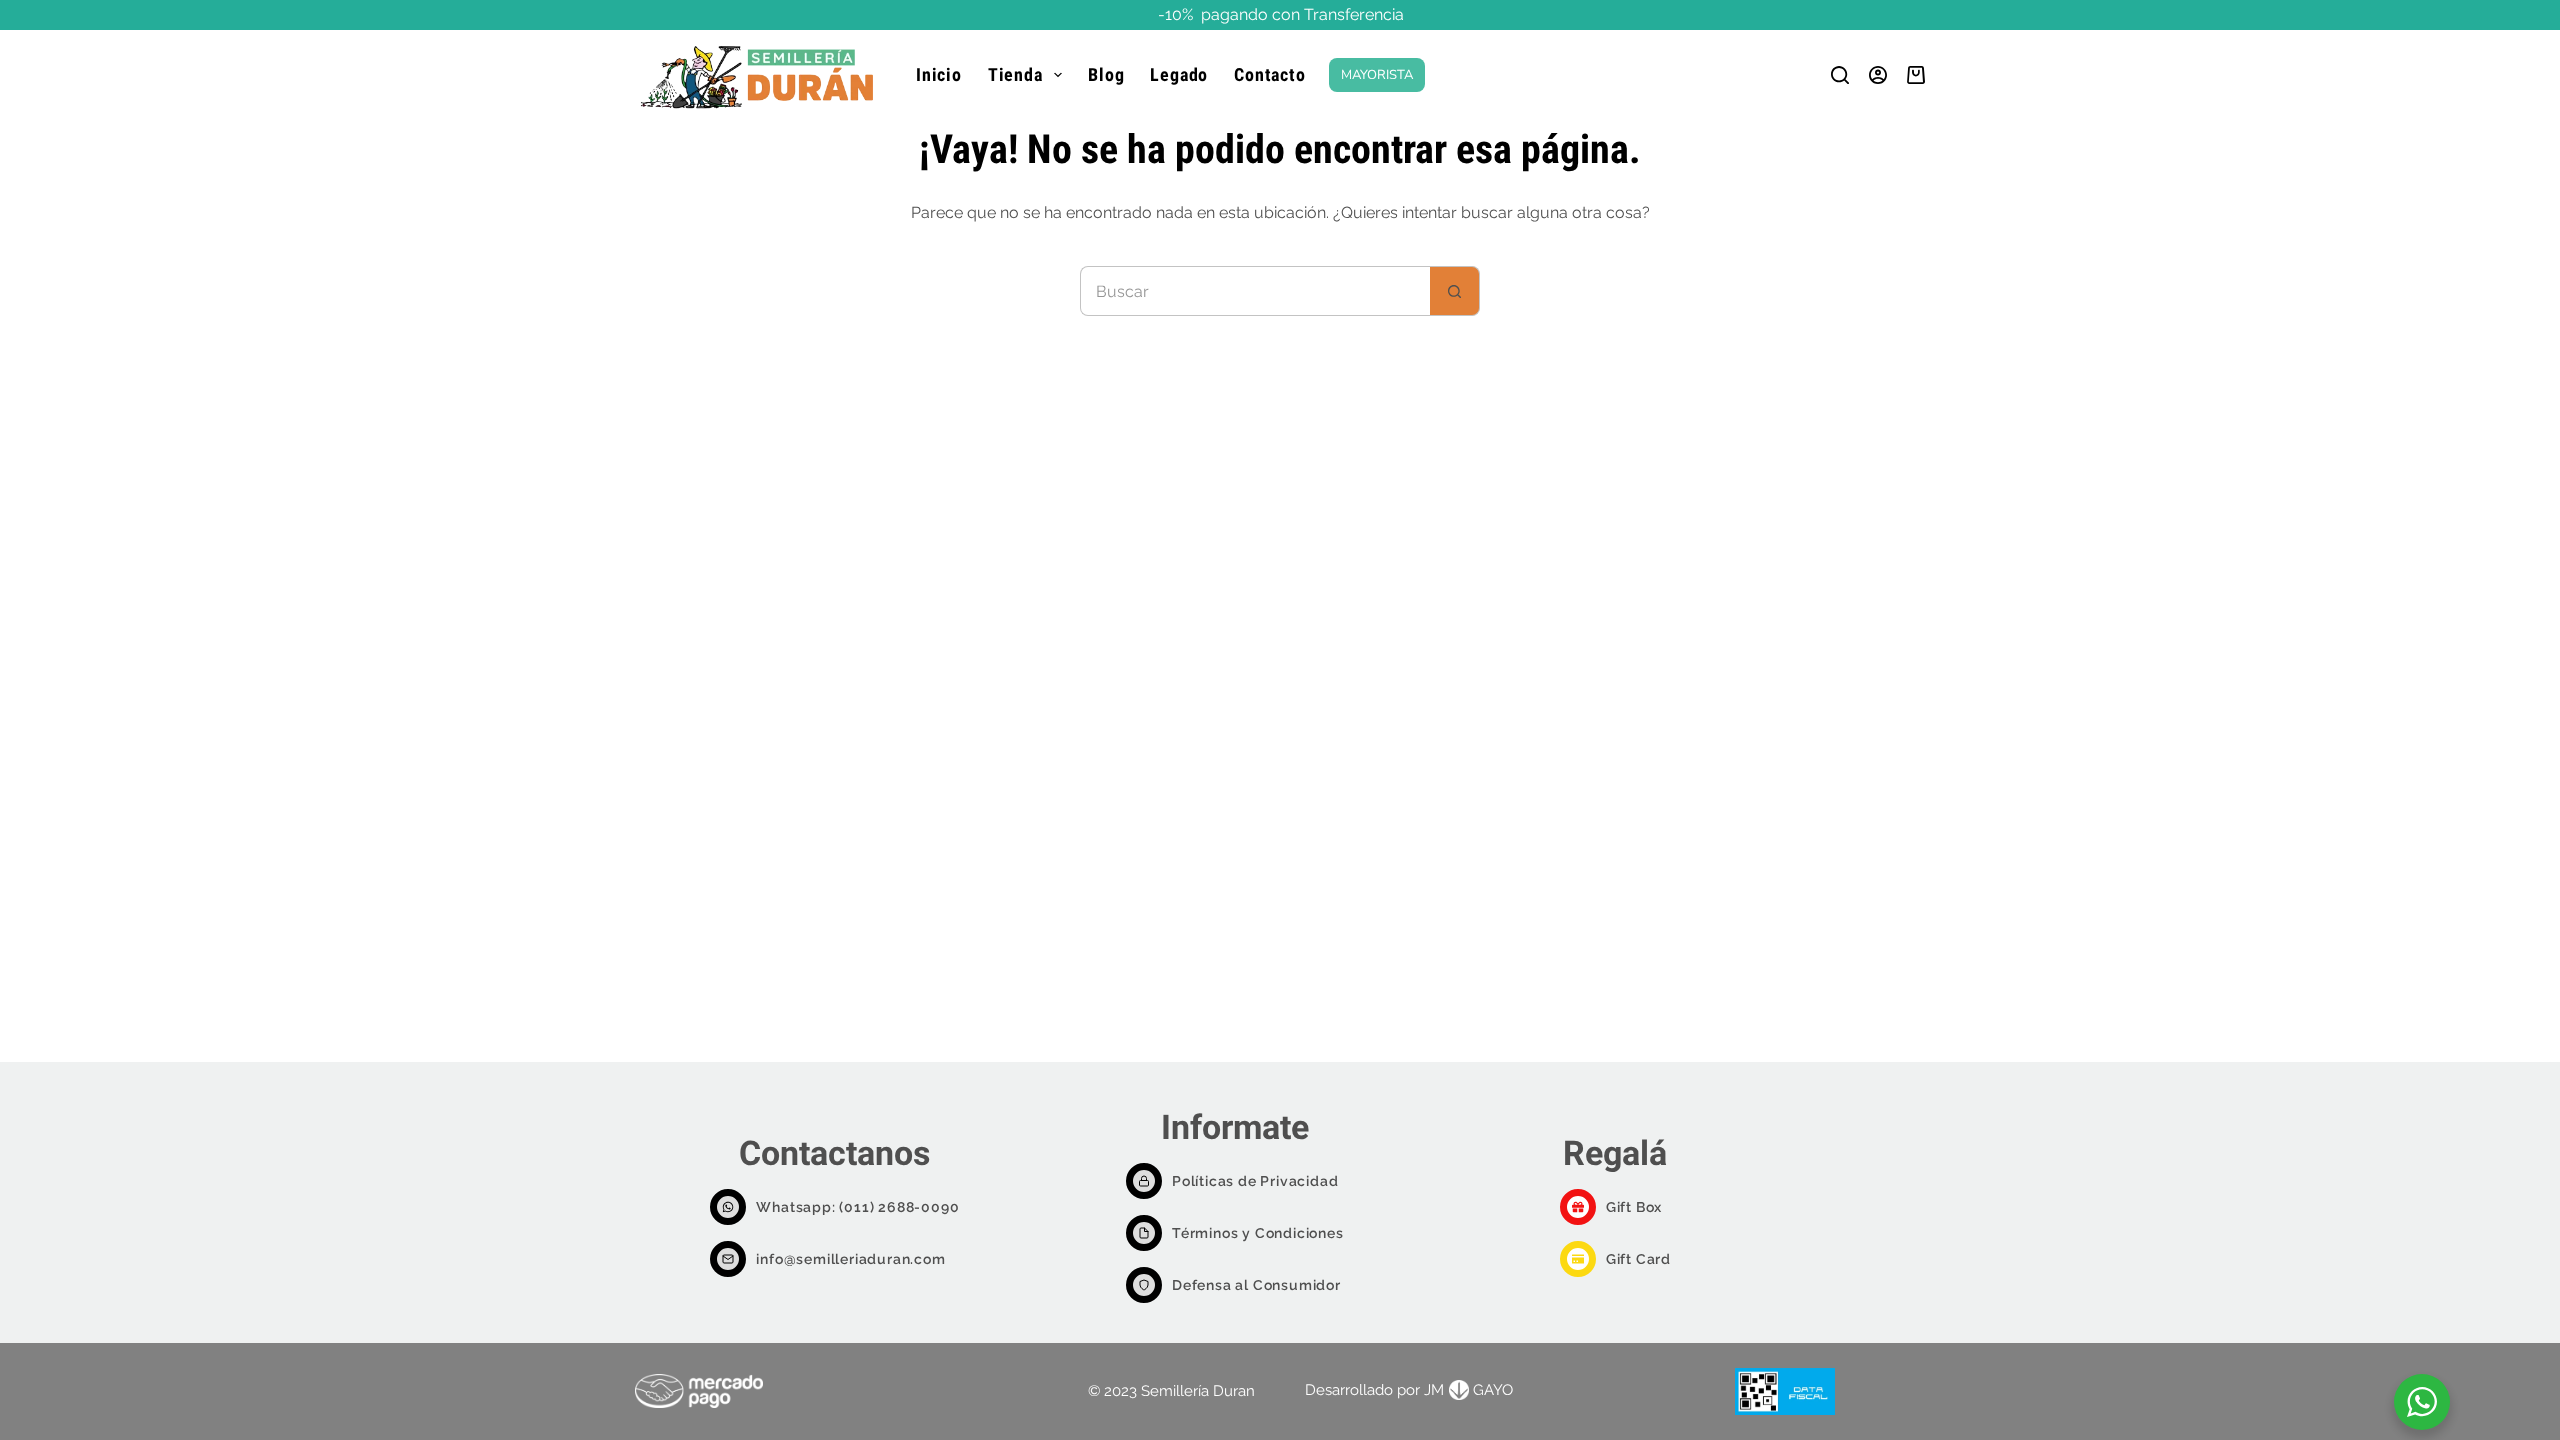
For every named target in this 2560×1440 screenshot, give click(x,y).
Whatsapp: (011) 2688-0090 (857, 1207)
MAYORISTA (1377, 75)
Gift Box (1634, 1207)
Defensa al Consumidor (1256, 1285)
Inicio (939, 74)
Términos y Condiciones (1258, 1233)
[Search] (1840, 75)
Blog (1106, 74)
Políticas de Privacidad (1255, 1181)
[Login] (1878, 75)
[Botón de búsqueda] (1455, 291)
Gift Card (1638, 1259)
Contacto (1269, 74)
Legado (1179, 74)
